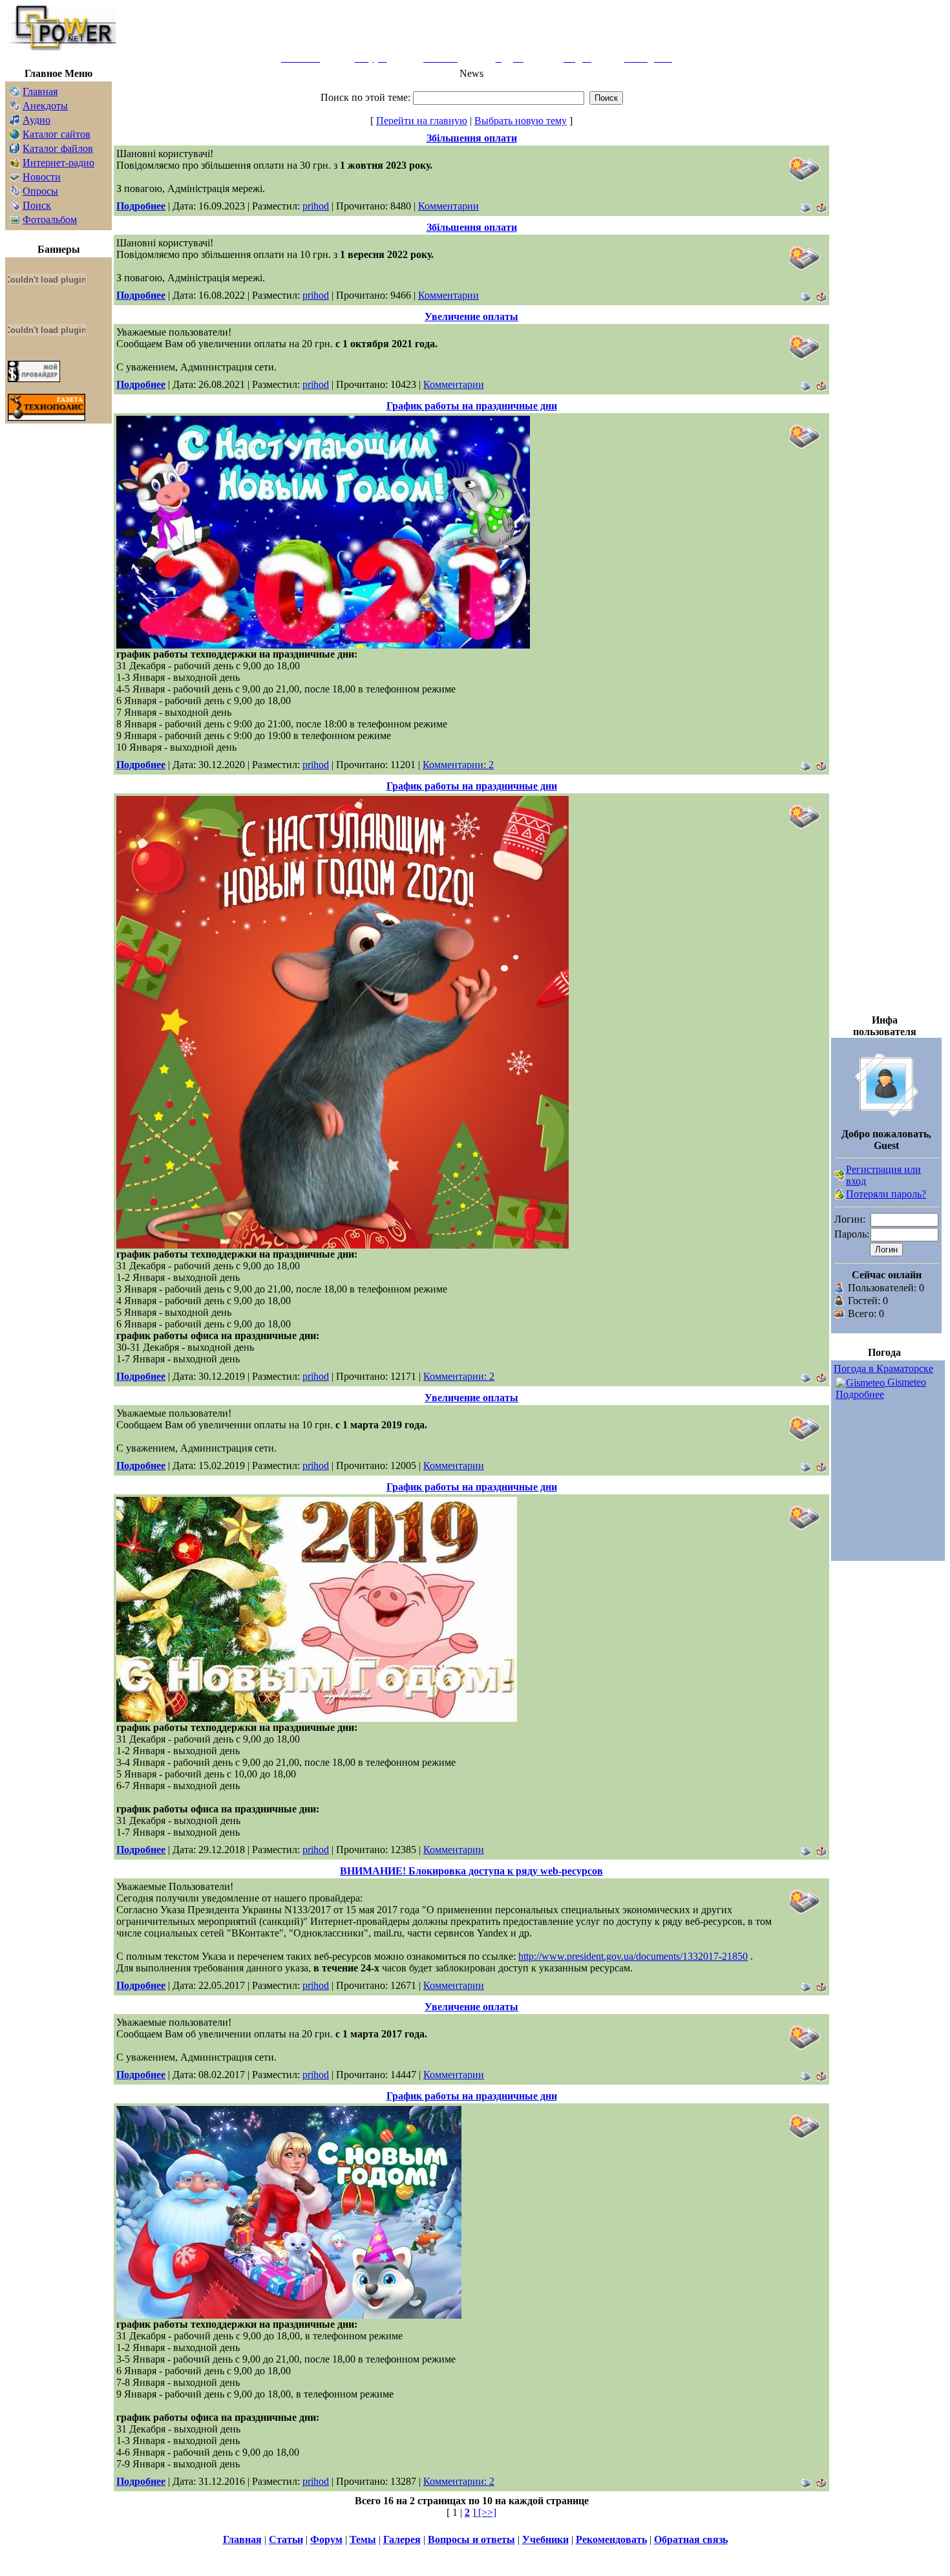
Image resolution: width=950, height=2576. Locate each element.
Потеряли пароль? (886, 1194)
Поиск (37, 205)
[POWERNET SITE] (60, 47)
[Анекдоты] (15, 108)
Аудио (37, 120)
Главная (40, 91)
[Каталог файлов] (15, 150)
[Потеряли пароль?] (839, 1196)
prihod (316, 206)
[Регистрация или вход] (839, 1177)
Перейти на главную (422, 121)
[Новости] (15, 179)
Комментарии (449, 206)
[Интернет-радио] (15, 165)
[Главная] (15, 93)
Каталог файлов (58, 148)
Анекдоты (45, 106)
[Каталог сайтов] (15, 136)
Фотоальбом (50, 220)
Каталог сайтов (57, 134)
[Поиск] (15, 207)
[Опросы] (15, 193)
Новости (42, 177)
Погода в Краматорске (883, 1368)
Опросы (40, 191)
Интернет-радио (58, 163)
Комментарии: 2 (458, 765)
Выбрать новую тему (521, 121)
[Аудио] (15, 122)
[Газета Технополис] (47, 417)
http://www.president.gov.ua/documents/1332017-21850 (633, 1956)
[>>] (486, 2512)
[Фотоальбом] (15, 221)
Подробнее (860, 1394)
